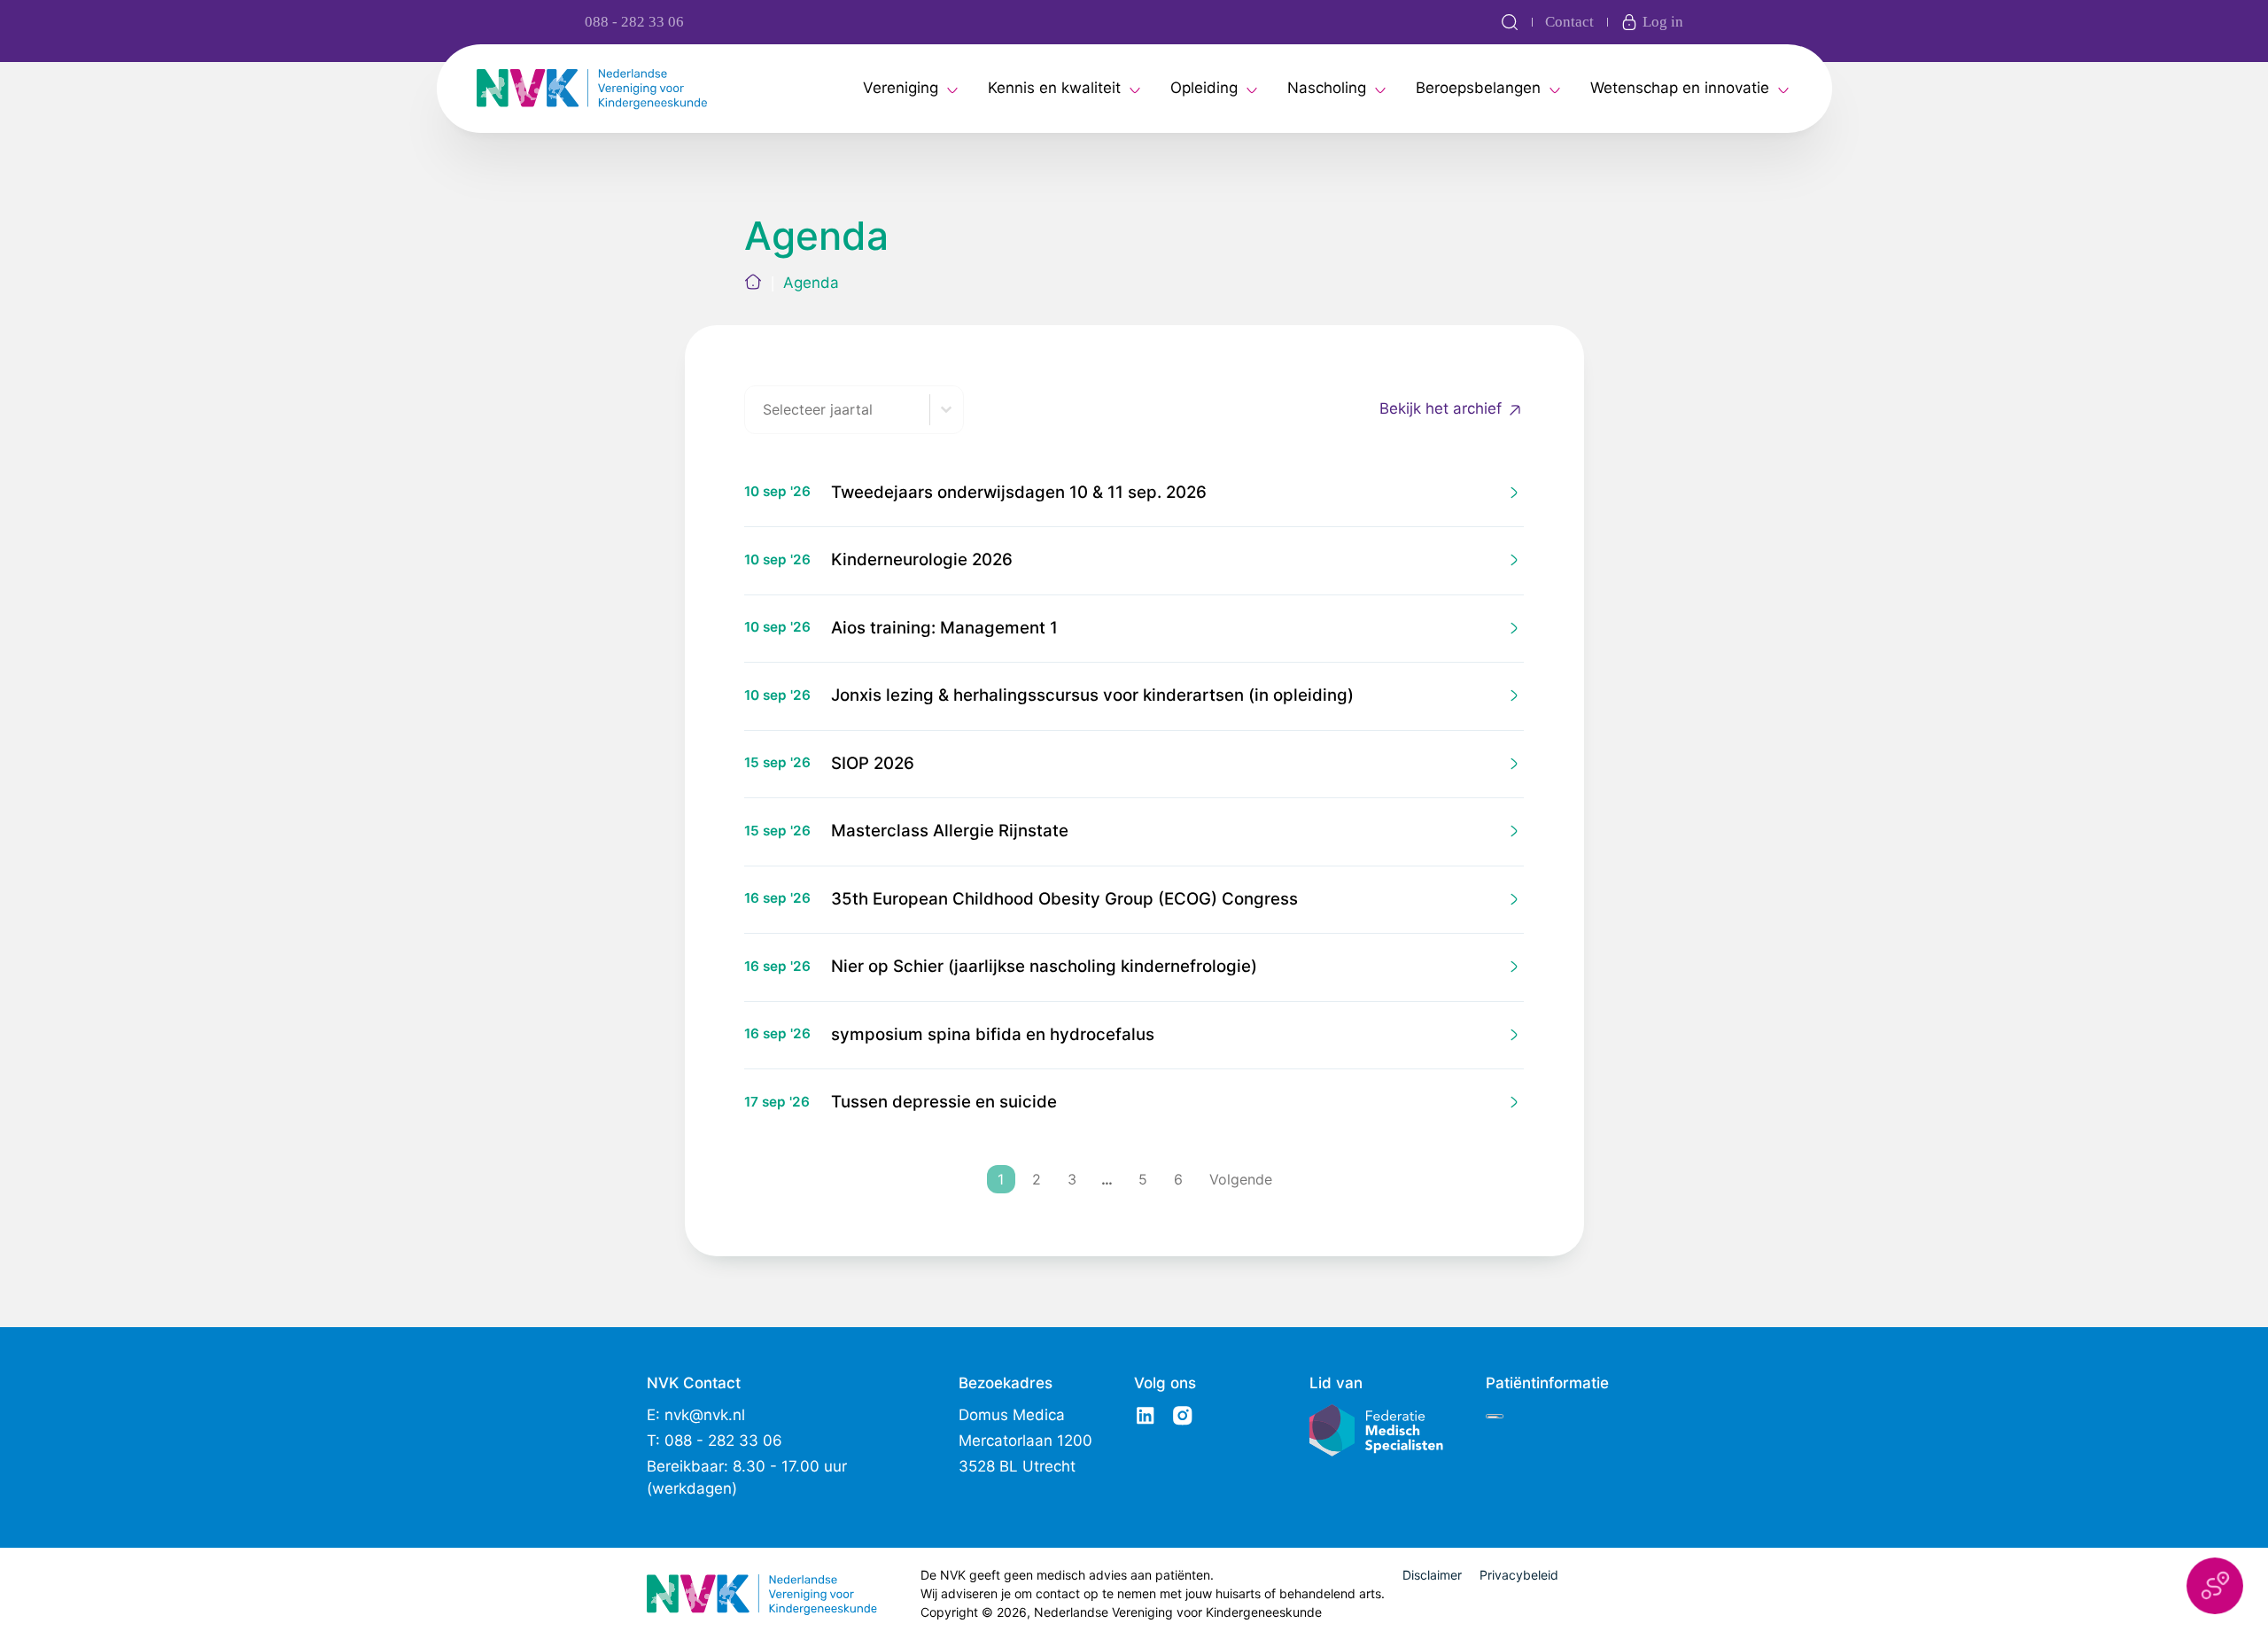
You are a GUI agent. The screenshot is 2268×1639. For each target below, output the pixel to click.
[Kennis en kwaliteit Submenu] (1135, 89)
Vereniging (901, 88)
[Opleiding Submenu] (1252, 89)
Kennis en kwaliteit (1054, 88)
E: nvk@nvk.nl (696, 1415)
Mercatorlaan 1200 (1025, 1441)
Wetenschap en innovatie (1680, 88)
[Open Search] (1510, 22)
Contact (1569, 22)
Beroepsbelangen (1478, 88)
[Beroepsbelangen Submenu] (1555, 89)
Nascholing (1327, 88)
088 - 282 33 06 (634, 22)
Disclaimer (1432, 1575)
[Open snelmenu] (2215, 1586)
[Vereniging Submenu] (952, 89)
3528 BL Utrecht (1017, 1466)
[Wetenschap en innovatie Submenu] (1783, 89)
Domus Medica (1012, 1415)
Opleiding (1204, 88)
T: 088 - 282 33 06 (715, 1441)
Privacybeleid (1519, 1575)
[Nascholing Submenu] (1380, 89)
